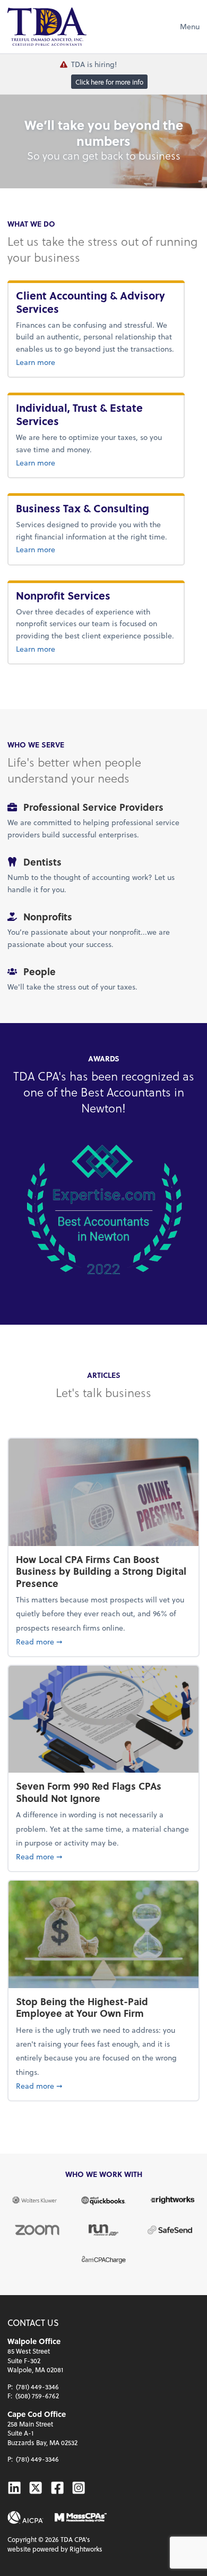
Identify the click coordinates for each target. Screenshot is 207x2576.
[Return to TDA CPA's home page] (47, 27)
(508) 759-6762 (37, 2396)
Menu (190, 26)
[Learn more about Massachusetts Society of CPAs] (81, 2518)
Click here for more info (109, 81)
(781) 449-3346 (37, 2387)
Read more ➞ (103, 1641)
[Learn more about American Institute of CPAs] (25, 2517)
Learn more (96, 362)
